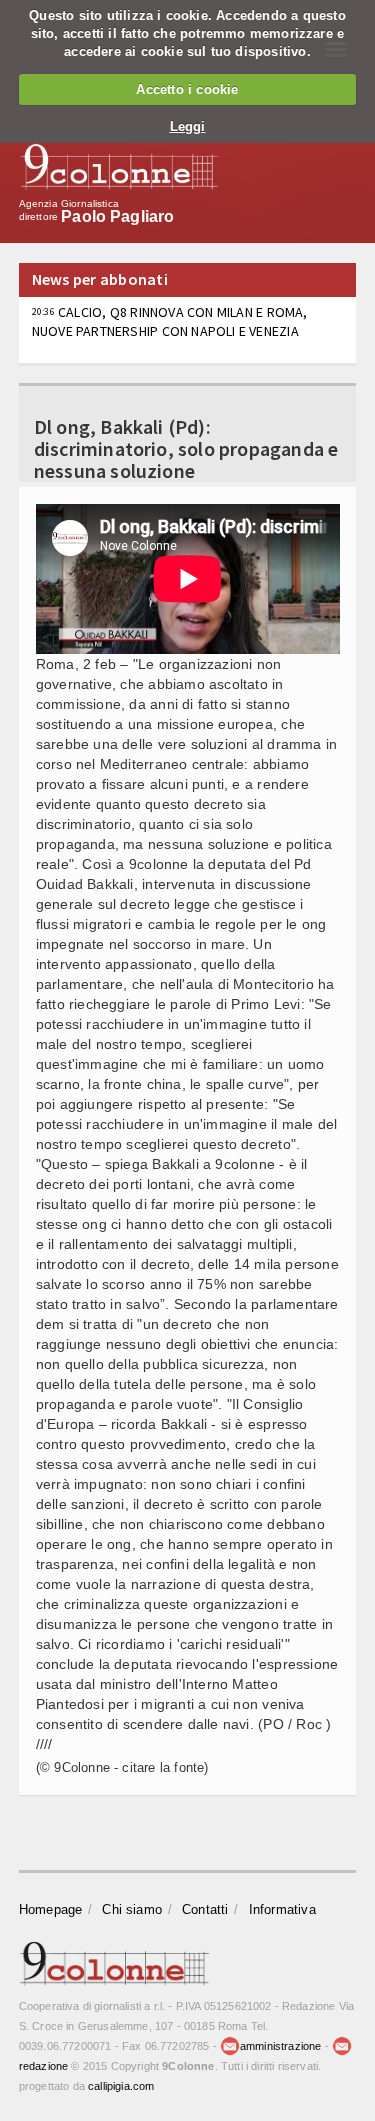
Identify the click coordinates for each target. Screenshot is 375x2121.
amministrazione (280, 2046)
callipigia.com (121, 2086)
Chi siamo (132, 1909)
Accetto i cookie (187, 89)
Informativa (282, 1909)
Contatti (205, 1909)
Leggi (188, 126)
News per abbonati (100, 279)
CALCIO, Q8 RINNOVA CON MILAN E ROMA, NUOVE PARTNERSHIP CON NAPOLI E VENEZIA (170, 321)
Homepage (51, 1909)
